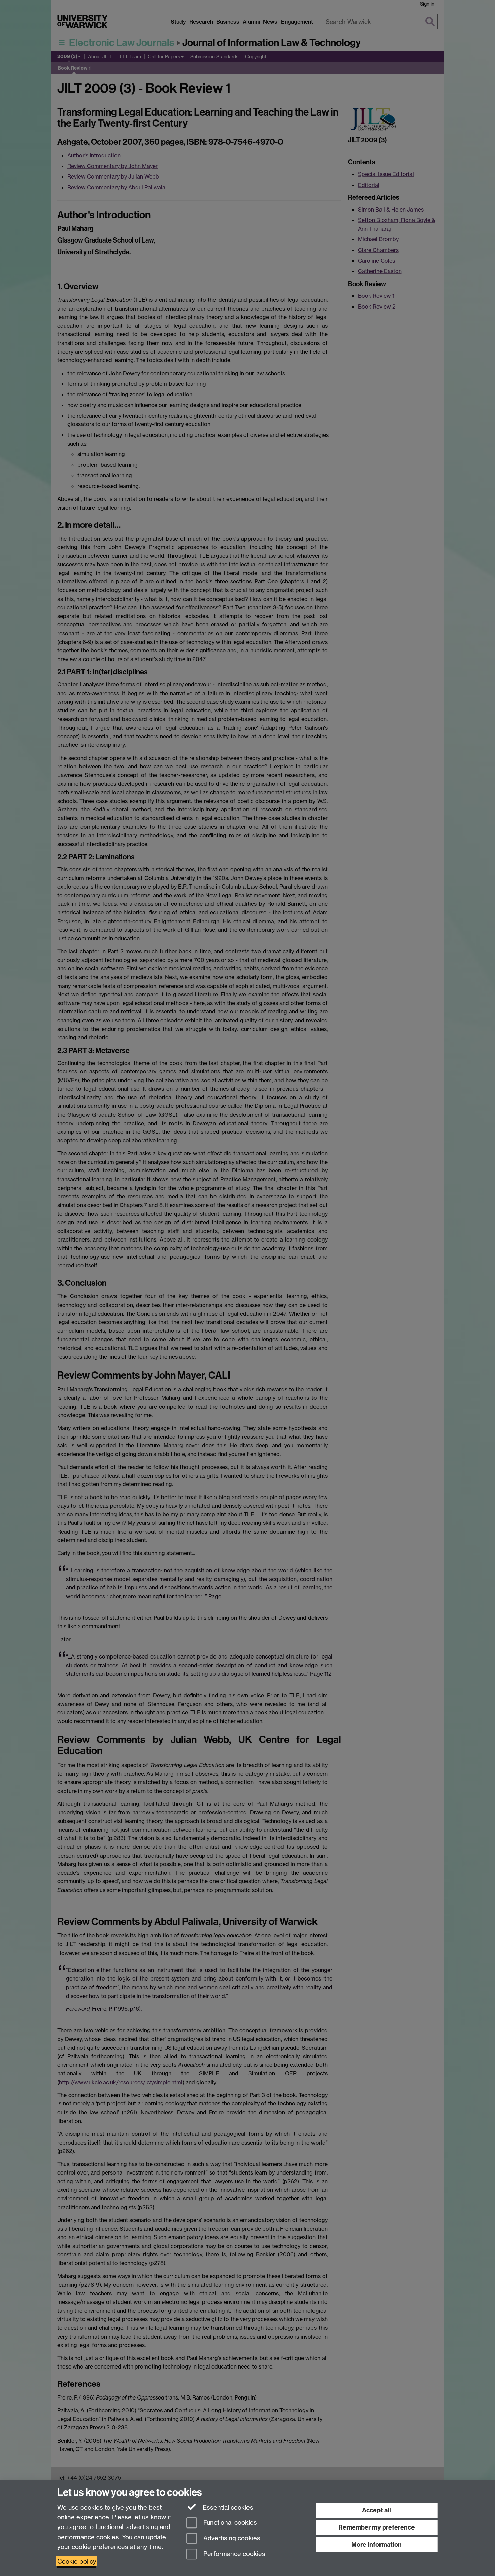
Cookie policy (77, 2561)
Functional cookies (229, 2523)
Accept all (376, 2510)
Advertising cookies (231, 2538)
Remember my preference (377, 2527)
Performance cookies (234, 2554)
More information (376, 2545)
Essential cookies (227, 2507)
